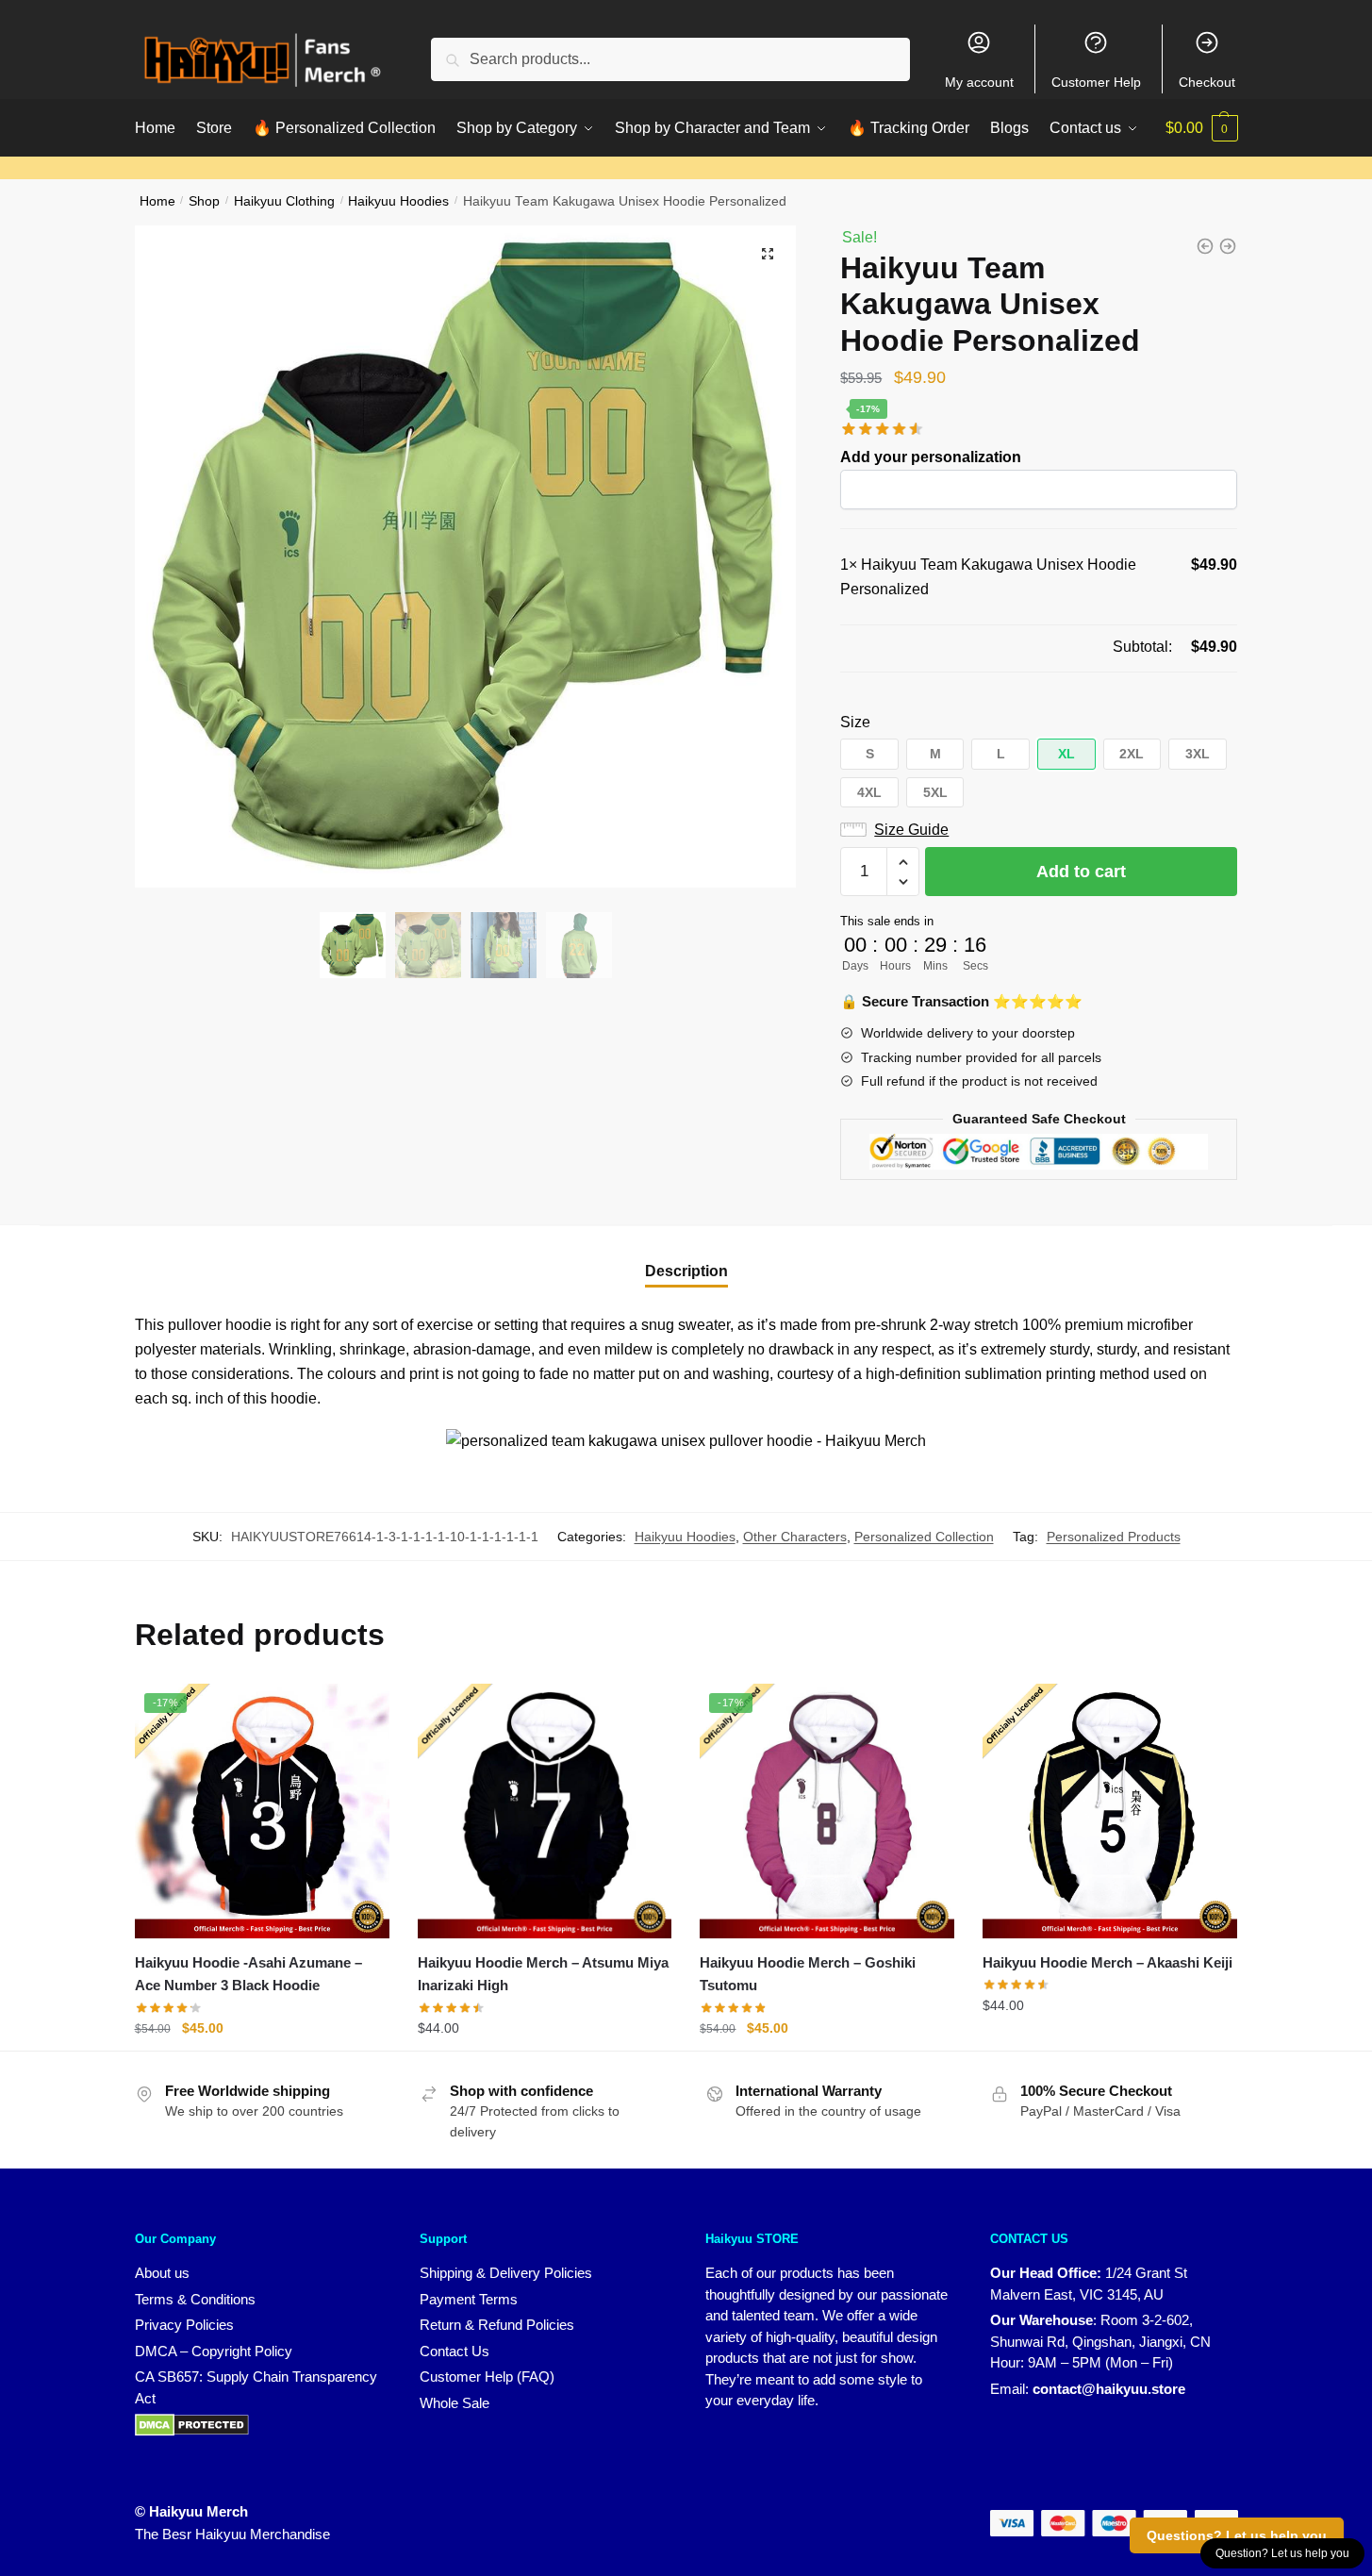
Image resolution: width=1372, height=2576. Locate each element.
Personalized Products (1114, 1537)
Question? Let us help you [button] (1282, 2553)
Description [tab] (686, 1271)
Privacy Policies (184, 2325)
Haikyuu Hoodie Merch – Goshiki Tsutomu (808, 1974)
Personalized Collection (924, 1537)
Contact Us (455, 2351)
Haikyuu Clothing (284, 201)
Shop (204, 201)
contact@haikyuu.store (1109, 2389)
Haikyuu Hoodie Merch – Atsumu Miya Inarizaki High (543, 1974)
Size (855, 722)
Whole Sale (455, 2403)
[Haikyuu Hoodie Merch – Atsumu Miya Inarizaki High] (545, 1811)
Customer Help (1096, 82)
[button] (768, 254)
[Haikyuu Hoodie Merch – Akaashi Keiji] (1110, 1811)
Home (157, 201)
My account (979, 82)
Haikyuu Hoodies (398, 201)
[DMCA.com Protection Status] (192, 2424)
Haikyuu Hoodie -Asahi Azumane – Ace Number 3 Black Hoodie (248, 1974)
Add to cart (1081, 872)
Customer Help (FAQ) (487, 2377)
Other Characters (795, 1537)
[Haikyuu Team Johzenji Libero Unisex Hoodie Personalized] (1228, 246)
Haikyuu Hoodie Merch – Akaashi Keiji (1108, 1962)
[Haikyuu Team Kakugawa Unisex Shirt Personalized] (1205, 246)
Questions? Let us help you (1237, 2535)
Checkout (1207, 82)
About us (162, 2273)
